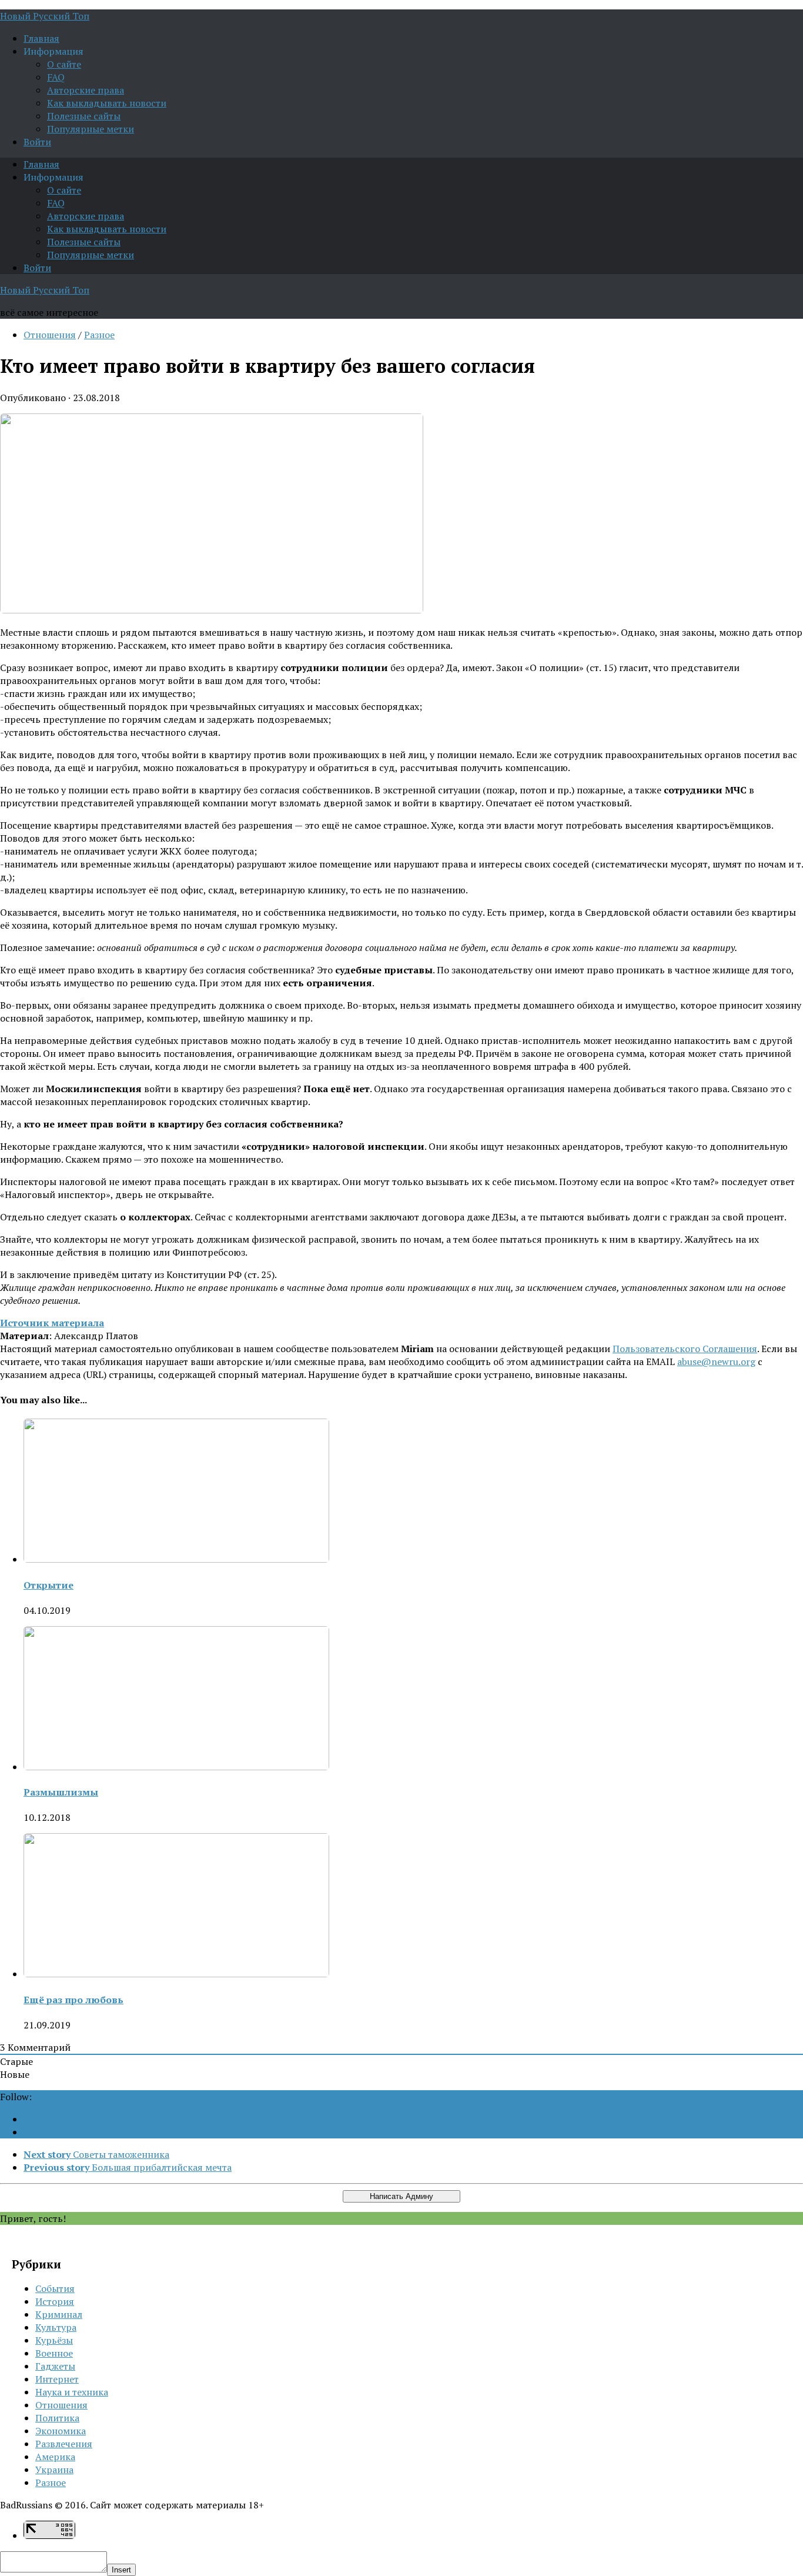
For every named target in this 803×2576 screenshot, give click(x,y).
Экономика (61, 2431)
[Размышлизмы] (176, 1767)
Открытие (48, 1585)
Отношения (50, 335)
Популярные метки (91, 129)
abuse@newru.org (716, 1362)
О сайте (64, 64)
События (55, 2288)
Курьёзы (54, 2340)
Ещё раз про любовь (73, 2000)
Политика (57, 2418)
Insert (121, 2570)
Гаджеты (55, 2366)
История (55, 2301)
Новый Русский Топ (45, 16)
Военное (54, 2353)
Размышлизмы (61, 1792)
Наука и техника (72, 2392)
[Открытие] (176, 1559)
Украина (54, 2470)
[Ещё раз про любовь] (176, 1974)
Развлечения (64, 2444)
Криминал (59, 2314)
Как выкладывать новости (107, 103)
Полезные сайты (84, 116)
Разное (99, 335)
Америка (55, 2457)
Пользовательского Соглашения (685, 1349)
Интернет (57, 2379)
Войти (37, 142)
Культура (56, 2327)
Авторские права (86, 90)
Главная (41, 38)
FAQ (56, 77)
